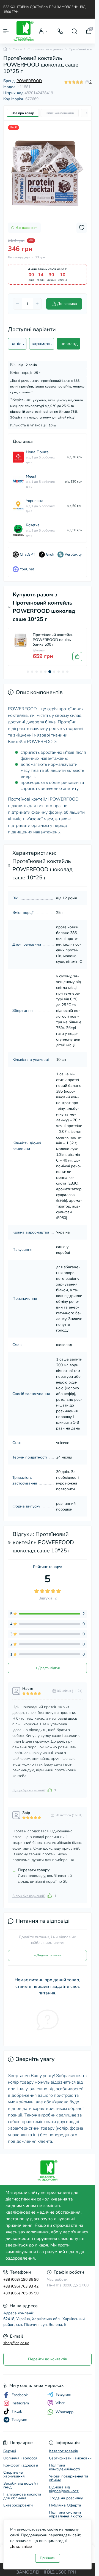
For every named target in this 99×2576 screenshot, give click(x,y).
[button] (28, 672)
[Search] (75, 31)
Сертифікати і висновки (70, 2458)
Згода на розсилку (66, 2498)
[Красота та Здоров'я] (47, 2171)
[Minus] (17, 304)
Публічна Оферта (65, 2505)
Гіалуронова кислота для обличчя (22, 2496)
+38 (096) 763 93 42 (21, 2286)
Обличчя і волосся (20, 2458)
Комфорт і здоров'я (21, 2465)
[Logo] (24, 31)
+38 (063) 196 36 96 (21, 2279)
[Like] (50, 1790)
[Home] (5, 49)
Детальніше (21, 2547)
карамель (42, 344)
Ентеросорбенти (18, 2505)
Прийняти (48, 2558)
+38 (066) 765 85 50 (21, 2293)
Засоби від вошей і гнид (20, 2485)
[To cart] (77, 657)
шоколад (68, 344)
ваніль (17, 344)
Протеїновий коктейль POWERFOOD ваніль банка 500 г (53, 640)
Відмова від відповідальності (64, 2489)
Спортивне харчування (45, 49)
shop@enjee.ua (16, 2343)
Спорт (17, 49)
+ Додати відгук (48, 1668)
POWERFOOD (29, 81)
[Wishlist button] (82, 228)
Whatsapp (64, 2412)
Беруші (10, 2451)
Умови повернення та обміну (69, 2478)
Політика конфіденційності (64, 2467)
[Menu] (6, 31)
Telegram (63, 2395)
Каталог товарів (64, 2451)
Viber (60, 2403)
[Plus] (37, 304)
